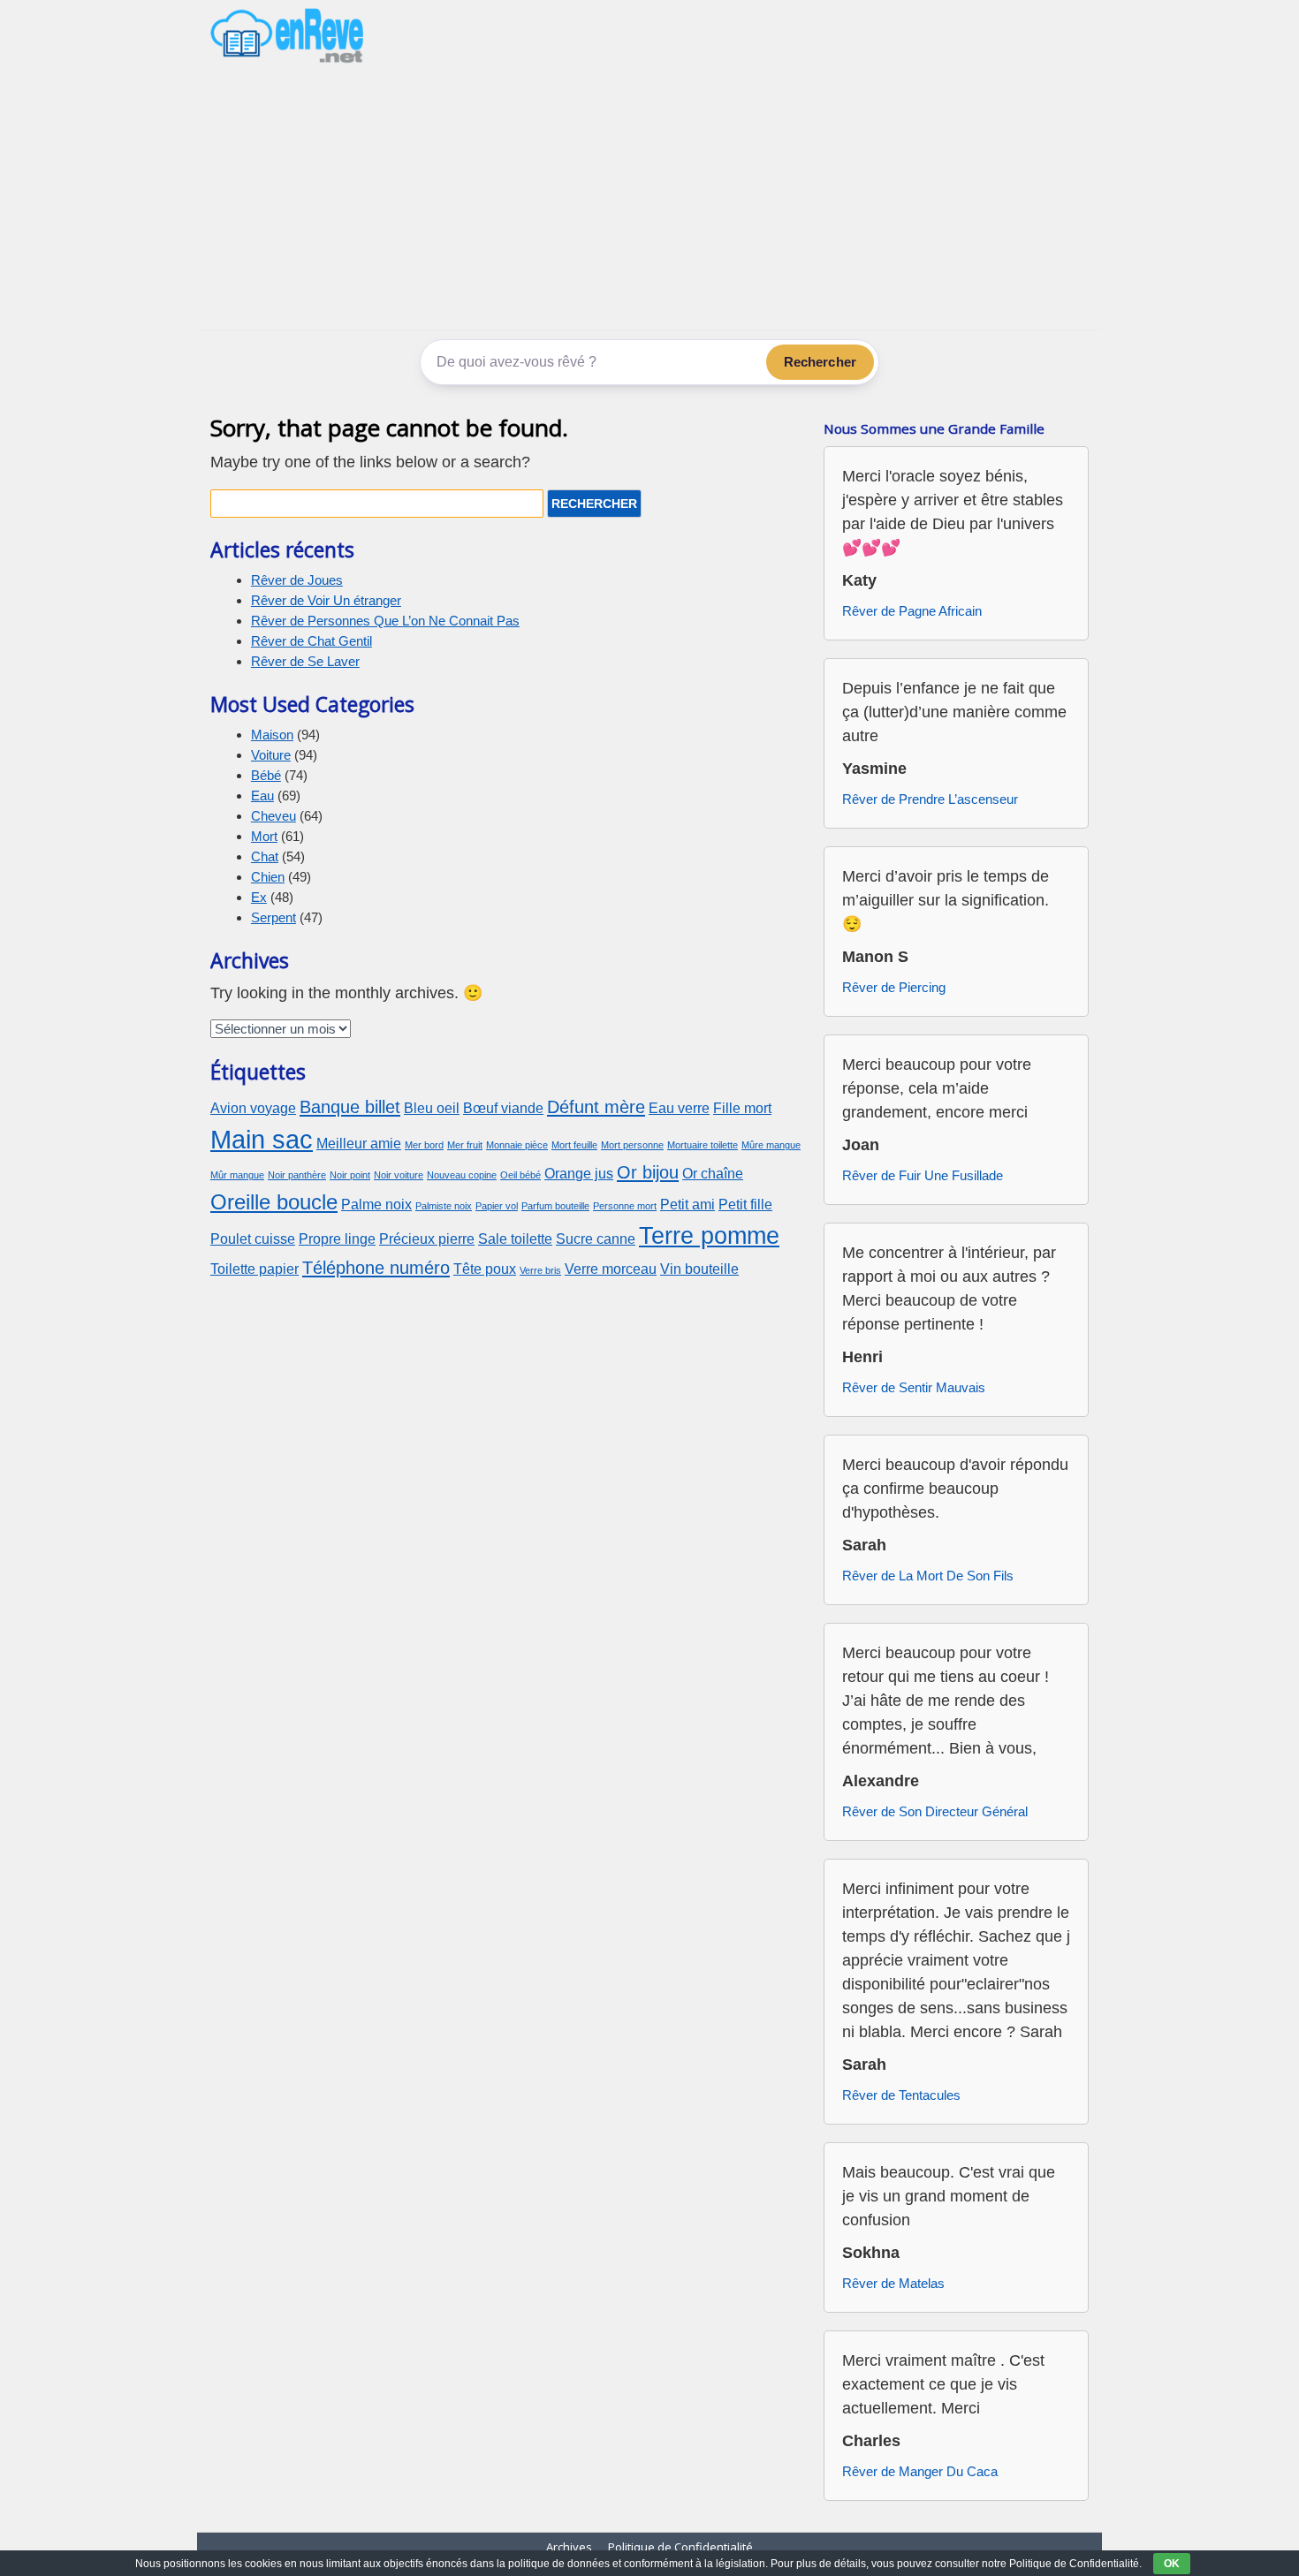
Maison (272, 735)
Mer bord (424, 1145)
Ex (259, 897)
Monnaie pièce (517, 1145)
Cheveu (273, 816)
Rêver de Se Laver (305, 661)
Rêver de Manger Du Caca (920, 2471)
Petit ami (687, 1205)
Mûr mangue (237, 1175)
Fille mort (742, 1108)
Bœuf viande (503, 1108)
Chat (265, 856)
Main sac (262, 1139)
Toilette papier (254, 1269)
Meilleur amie (359, 1144)
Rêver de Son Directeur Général (935, 1811)
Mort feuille (574, 1145)
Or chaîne (713, 1174)
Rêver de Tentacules (901, 2095)
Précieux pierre (427, 1239)
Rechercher (820, 362)
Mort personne (632, 1145)
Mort (264, 836)
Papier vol (497, 1206)
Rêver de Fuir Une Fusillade (923, 1175)
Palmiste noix (444, 1206)
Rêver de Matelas (893, 2283)
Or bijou (648, 1172)
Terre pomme (709, 1235)
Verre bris (540, 1270)
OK (1172, 2564)
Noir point (350, 1175)
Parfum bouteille (555, 1206)
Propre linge (337, 1239)
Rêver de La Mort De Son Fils (928, 1576)
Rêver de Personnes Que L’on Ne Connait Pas (385, 621)
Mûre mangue (771, 1145)
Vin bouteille (699, 1269)
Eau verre (679, 1108)
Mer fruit (465, 1145)
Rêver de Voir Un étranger (326, 600)
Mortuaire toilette (703, 1145)
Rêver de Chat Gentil (311, 641)
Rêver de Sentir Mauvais (914, 1387)
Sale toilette (515, 1239)
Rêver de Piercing (894, 987)
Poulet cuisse (253, 1239)
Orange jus (579, 1174)
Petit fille (745, 1205)
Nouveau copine (462, 1175)
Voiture (271, 755)
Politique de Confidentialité (680, 2547)
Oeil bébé (520, 1175)
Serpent (273, 917)
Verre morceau (611, 1269)
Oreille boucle (274, 1202)
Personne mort (625, 1206)
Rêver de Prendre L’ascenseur (930, 799)
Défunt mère (596, 1106)
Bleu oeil (432, 1108)
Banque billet (350, 1106)
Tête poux (485, 1269)
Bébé (266, 775)
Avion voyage (253, 1108)
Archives (569, 2547)
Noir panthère (297, 1175)
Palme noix (376, 1205)
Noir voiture (399, 1175)
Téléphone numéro (376, 1267)
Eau (262, 796)
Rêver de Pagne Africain (912, 611)
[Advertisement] (649, 197)
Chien (268, 877)
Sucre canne (596, 1239)
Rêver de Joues (297, 580)
